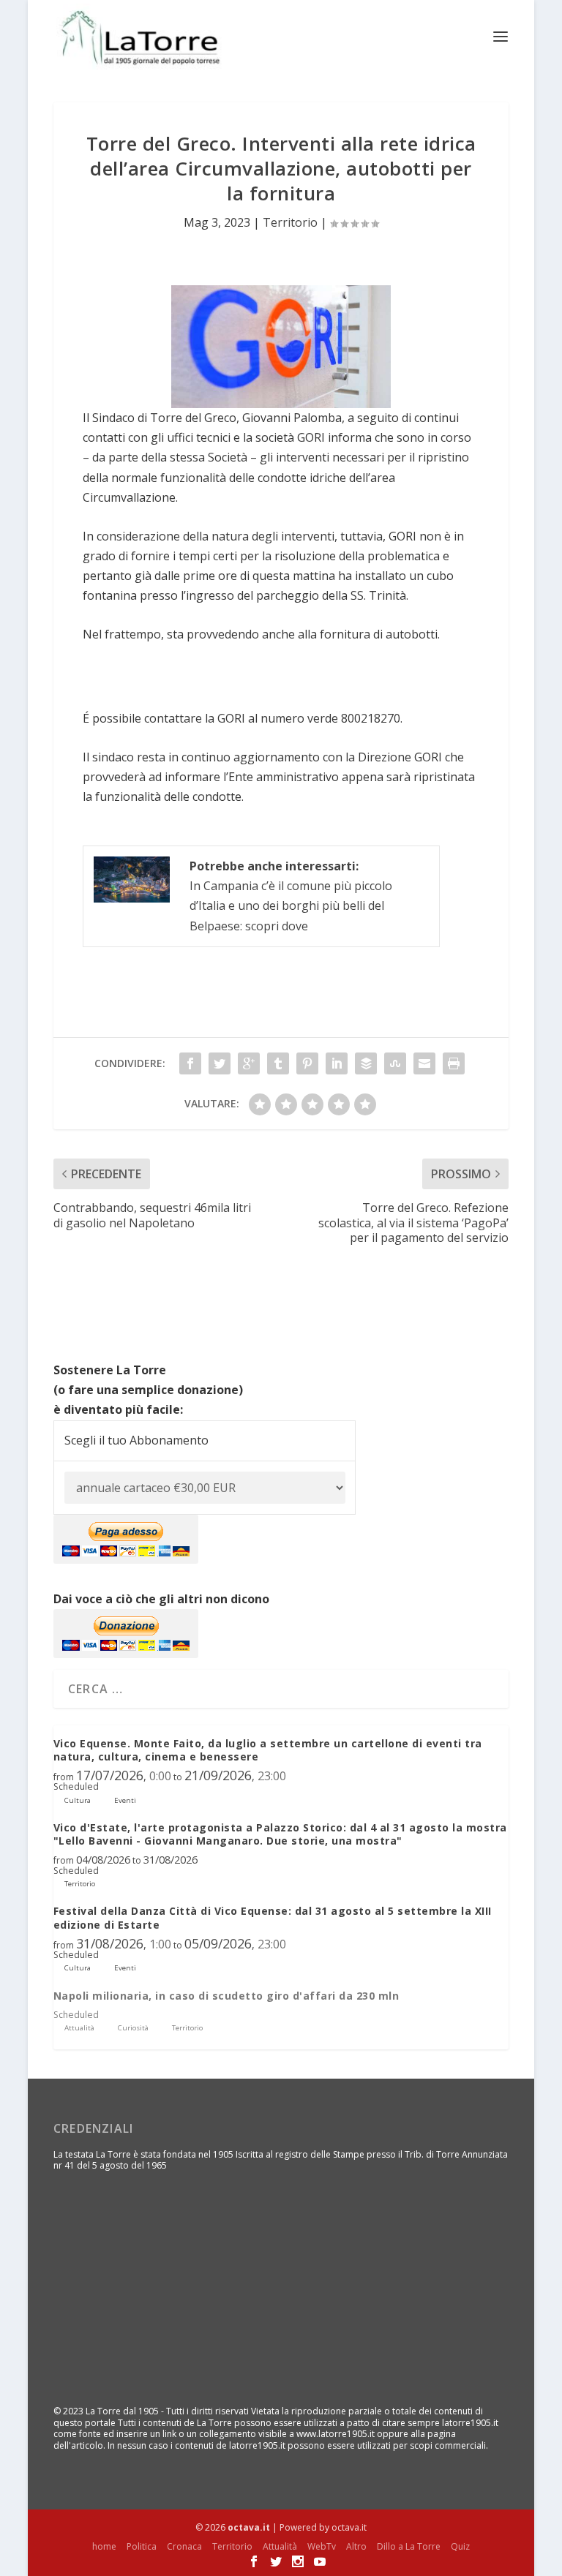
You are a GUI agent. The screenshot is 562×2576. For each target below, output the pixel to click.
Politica (142, 2546)
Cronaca (184, 2546)
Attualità (280, 2546)
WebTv (322, 2546)
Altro (356, 2546)
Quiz (460, 2546)
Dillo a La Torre (409, 2546)
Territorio (290, 222)
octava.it (249, 2527)
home (104, 2546)
